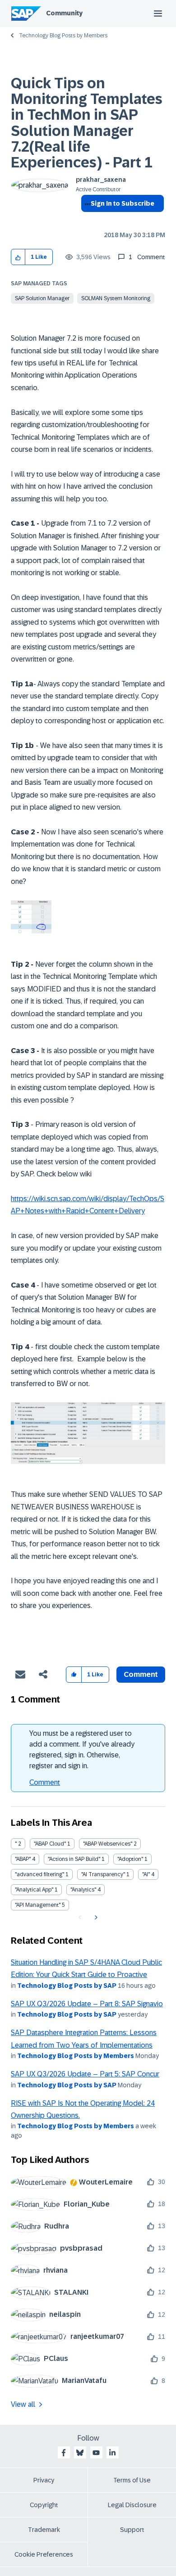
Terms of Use (132, 2480)
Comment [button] (141, 1674)
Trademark (44, 2530)
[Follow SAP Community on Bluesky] (80, 2453)
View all (23, 2404)
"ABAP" (23, 1859)
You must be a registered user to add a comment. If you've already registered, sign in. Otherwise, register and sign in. (82, 1750)
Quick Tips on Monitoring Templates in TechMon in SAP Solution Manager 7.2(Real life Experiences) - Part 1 (87, 123)
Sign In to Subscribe (123, 203)
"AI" (146, 1874)
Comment (45, 1782)
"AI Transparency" (103, 1874)
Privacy (44, 2480)
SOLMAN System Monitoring (116, 298)
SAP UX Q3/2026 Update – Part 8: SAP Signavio (87, 2004)
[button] (18, 257)
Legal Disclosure (132, 2505)
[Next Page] (95, 1918)
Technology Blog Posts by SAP (67, 1986)
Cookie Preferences (44, 2554)
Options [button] (86, 220)
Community (64, 13)
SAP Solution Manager (42, 298)
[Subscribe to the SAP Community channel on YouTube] (96, 2453)
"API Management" (38, 1905)
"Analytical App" (34, 1890)
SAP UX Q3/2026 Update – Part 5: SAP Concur (85, 2074)
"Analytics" (83, 1890)
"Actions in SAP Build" (74, 1859)
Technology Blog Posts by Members (63, 36)
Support (132, 2530)
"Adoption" (130, 1859)
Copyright (44, 2505)
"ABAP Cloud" (50, 1844)
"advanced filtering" (39, 1874)
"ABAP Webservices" (108, 1844)
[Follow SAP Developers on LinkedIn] (112, 2453)
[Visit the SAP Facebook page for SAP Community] (64, 2453)
